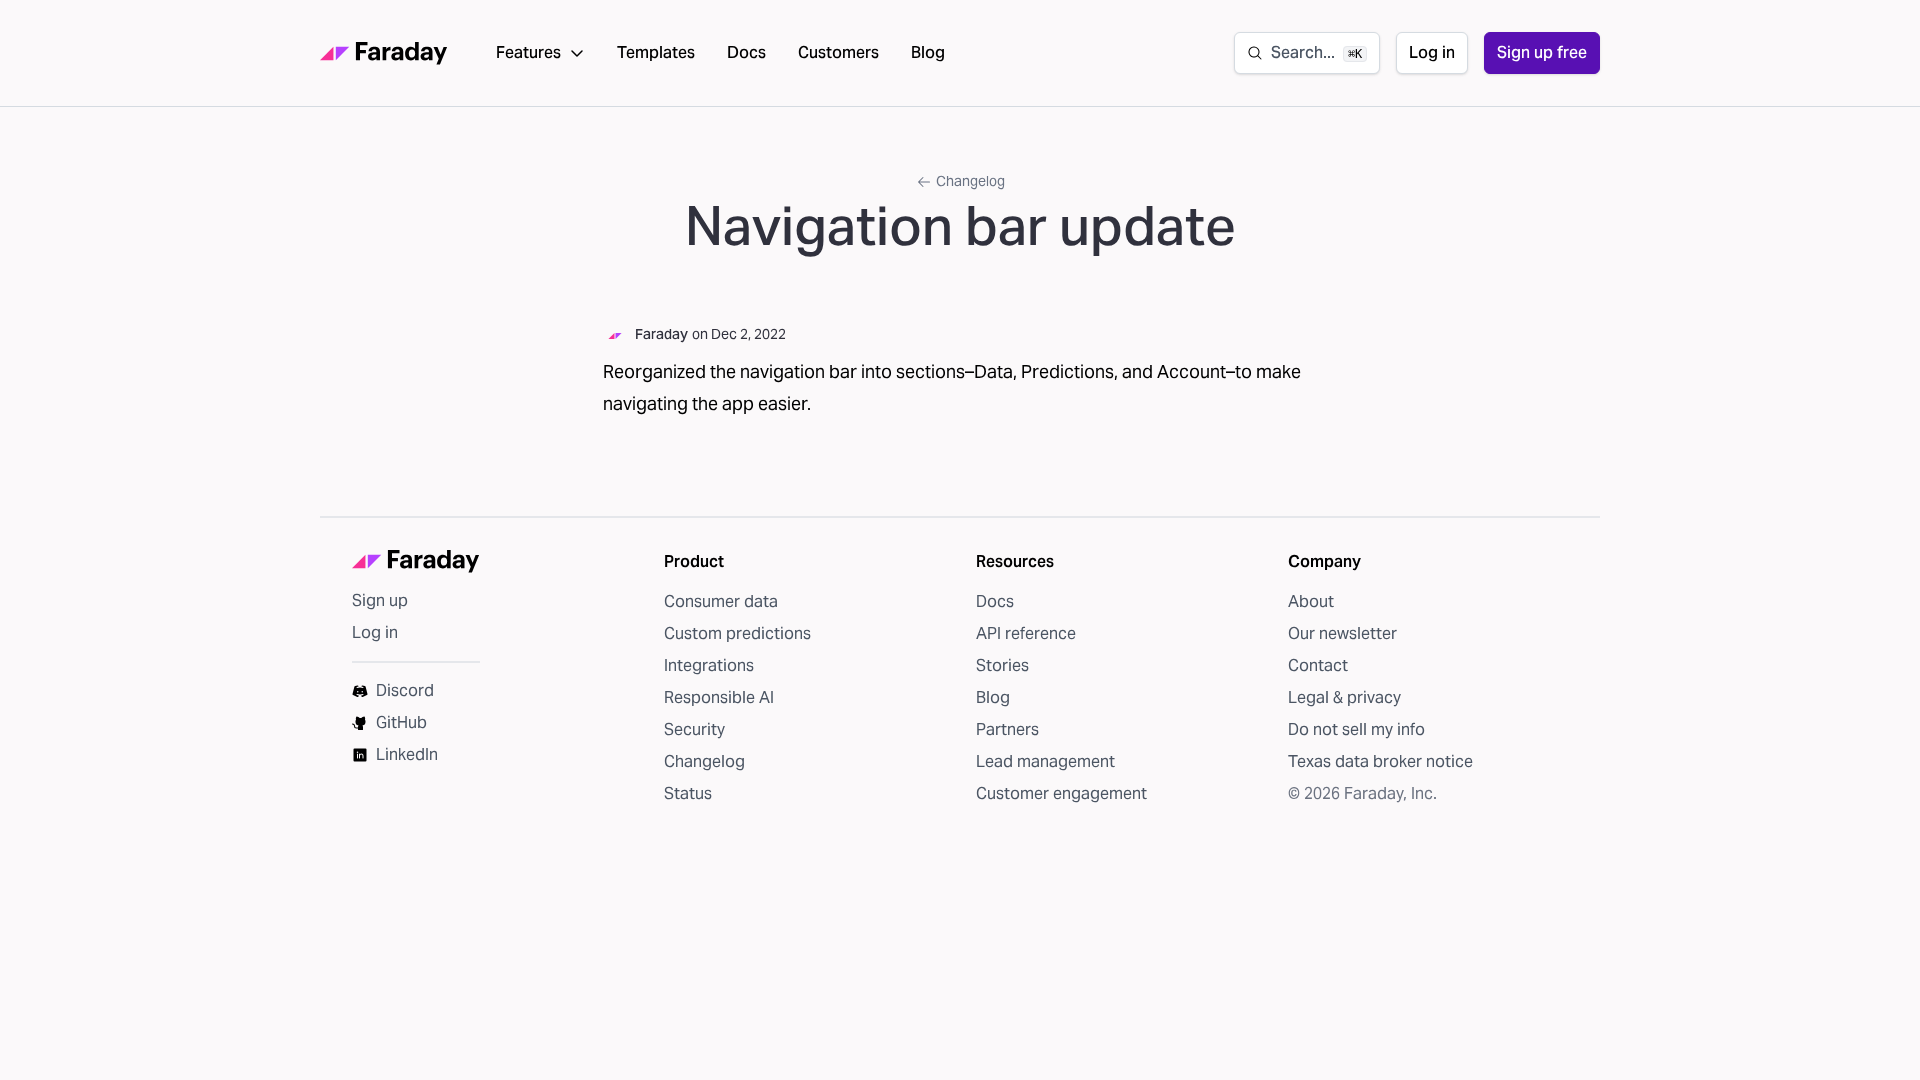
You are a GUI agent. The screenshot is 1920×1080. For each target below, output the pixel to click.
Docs (746, 52)
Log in (1432, 52)
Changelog (970, 181)
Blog (928, 52)
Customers (838, 52)
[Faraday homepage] (384, 53)
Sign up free (1542, 52)
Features (528, 52)
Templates (656, 52)
